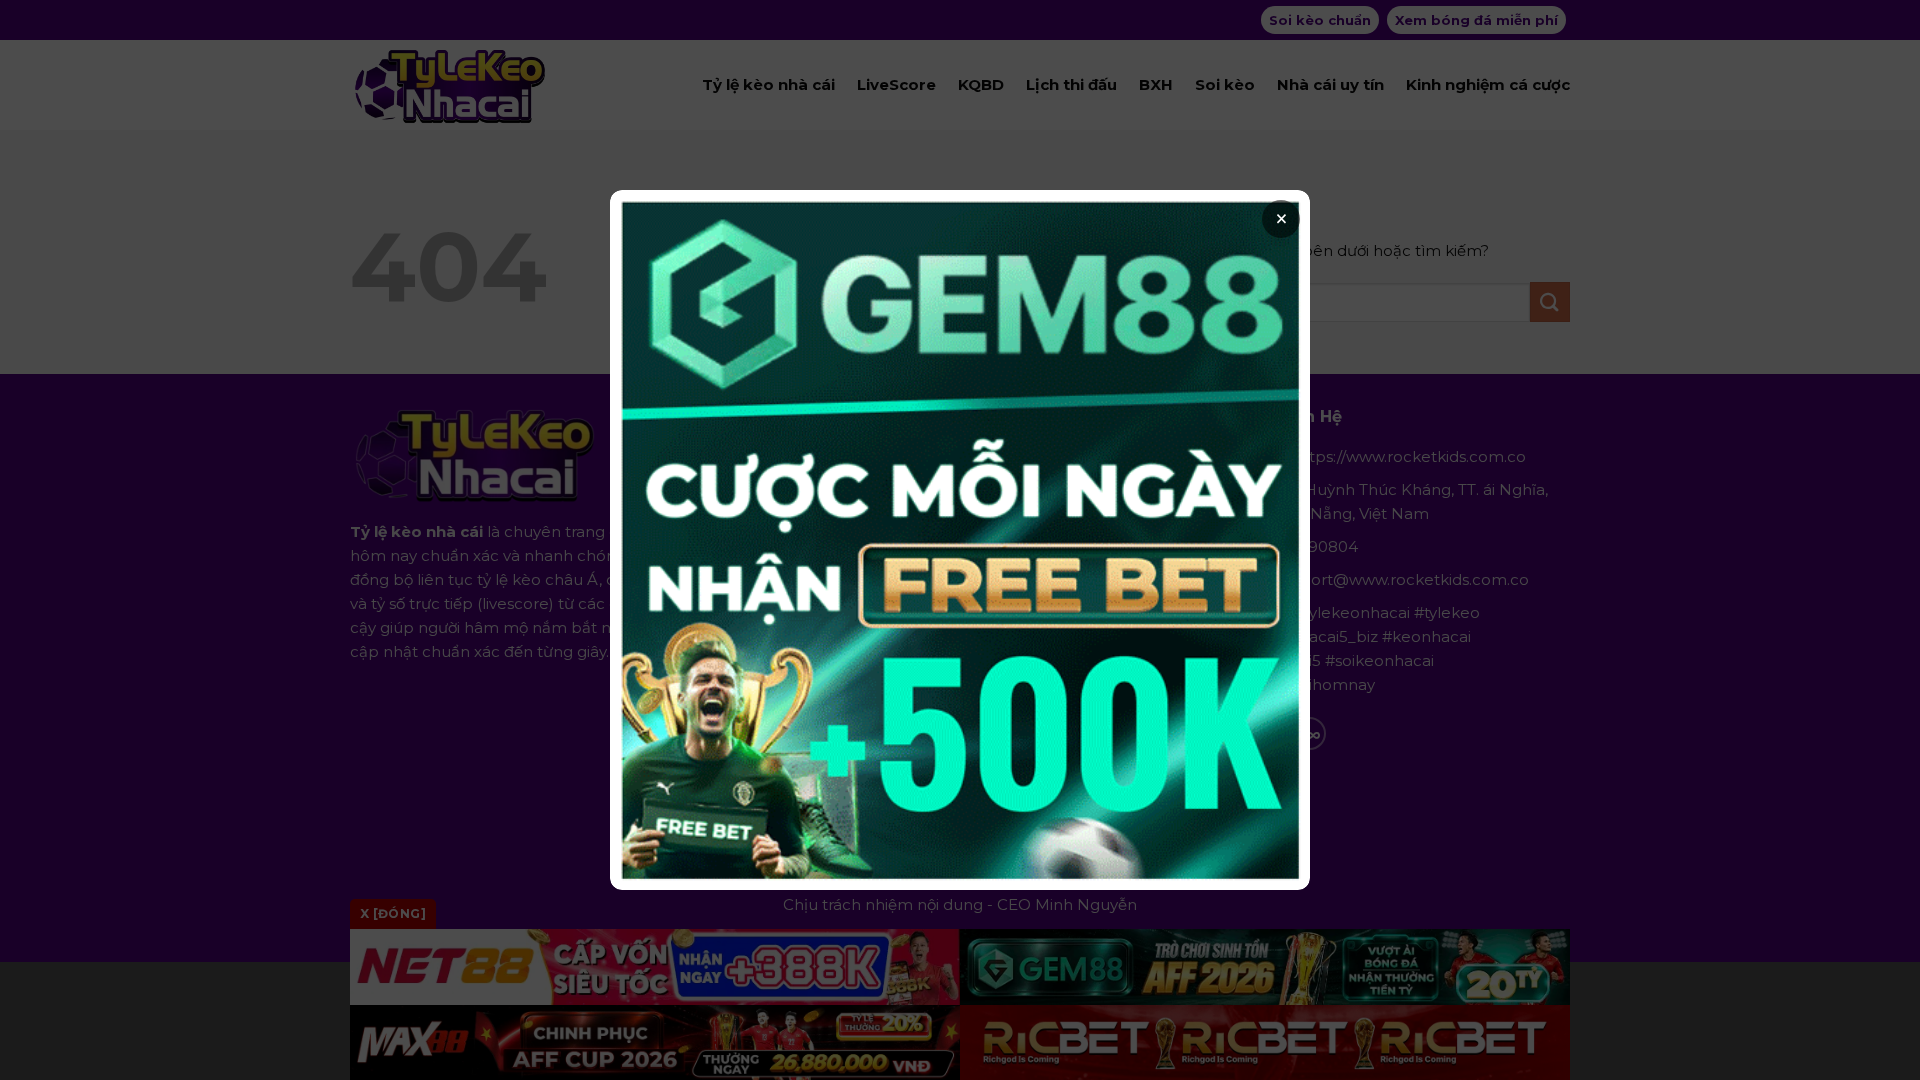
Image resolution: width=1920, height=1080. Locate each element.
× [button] (1281, 219)
